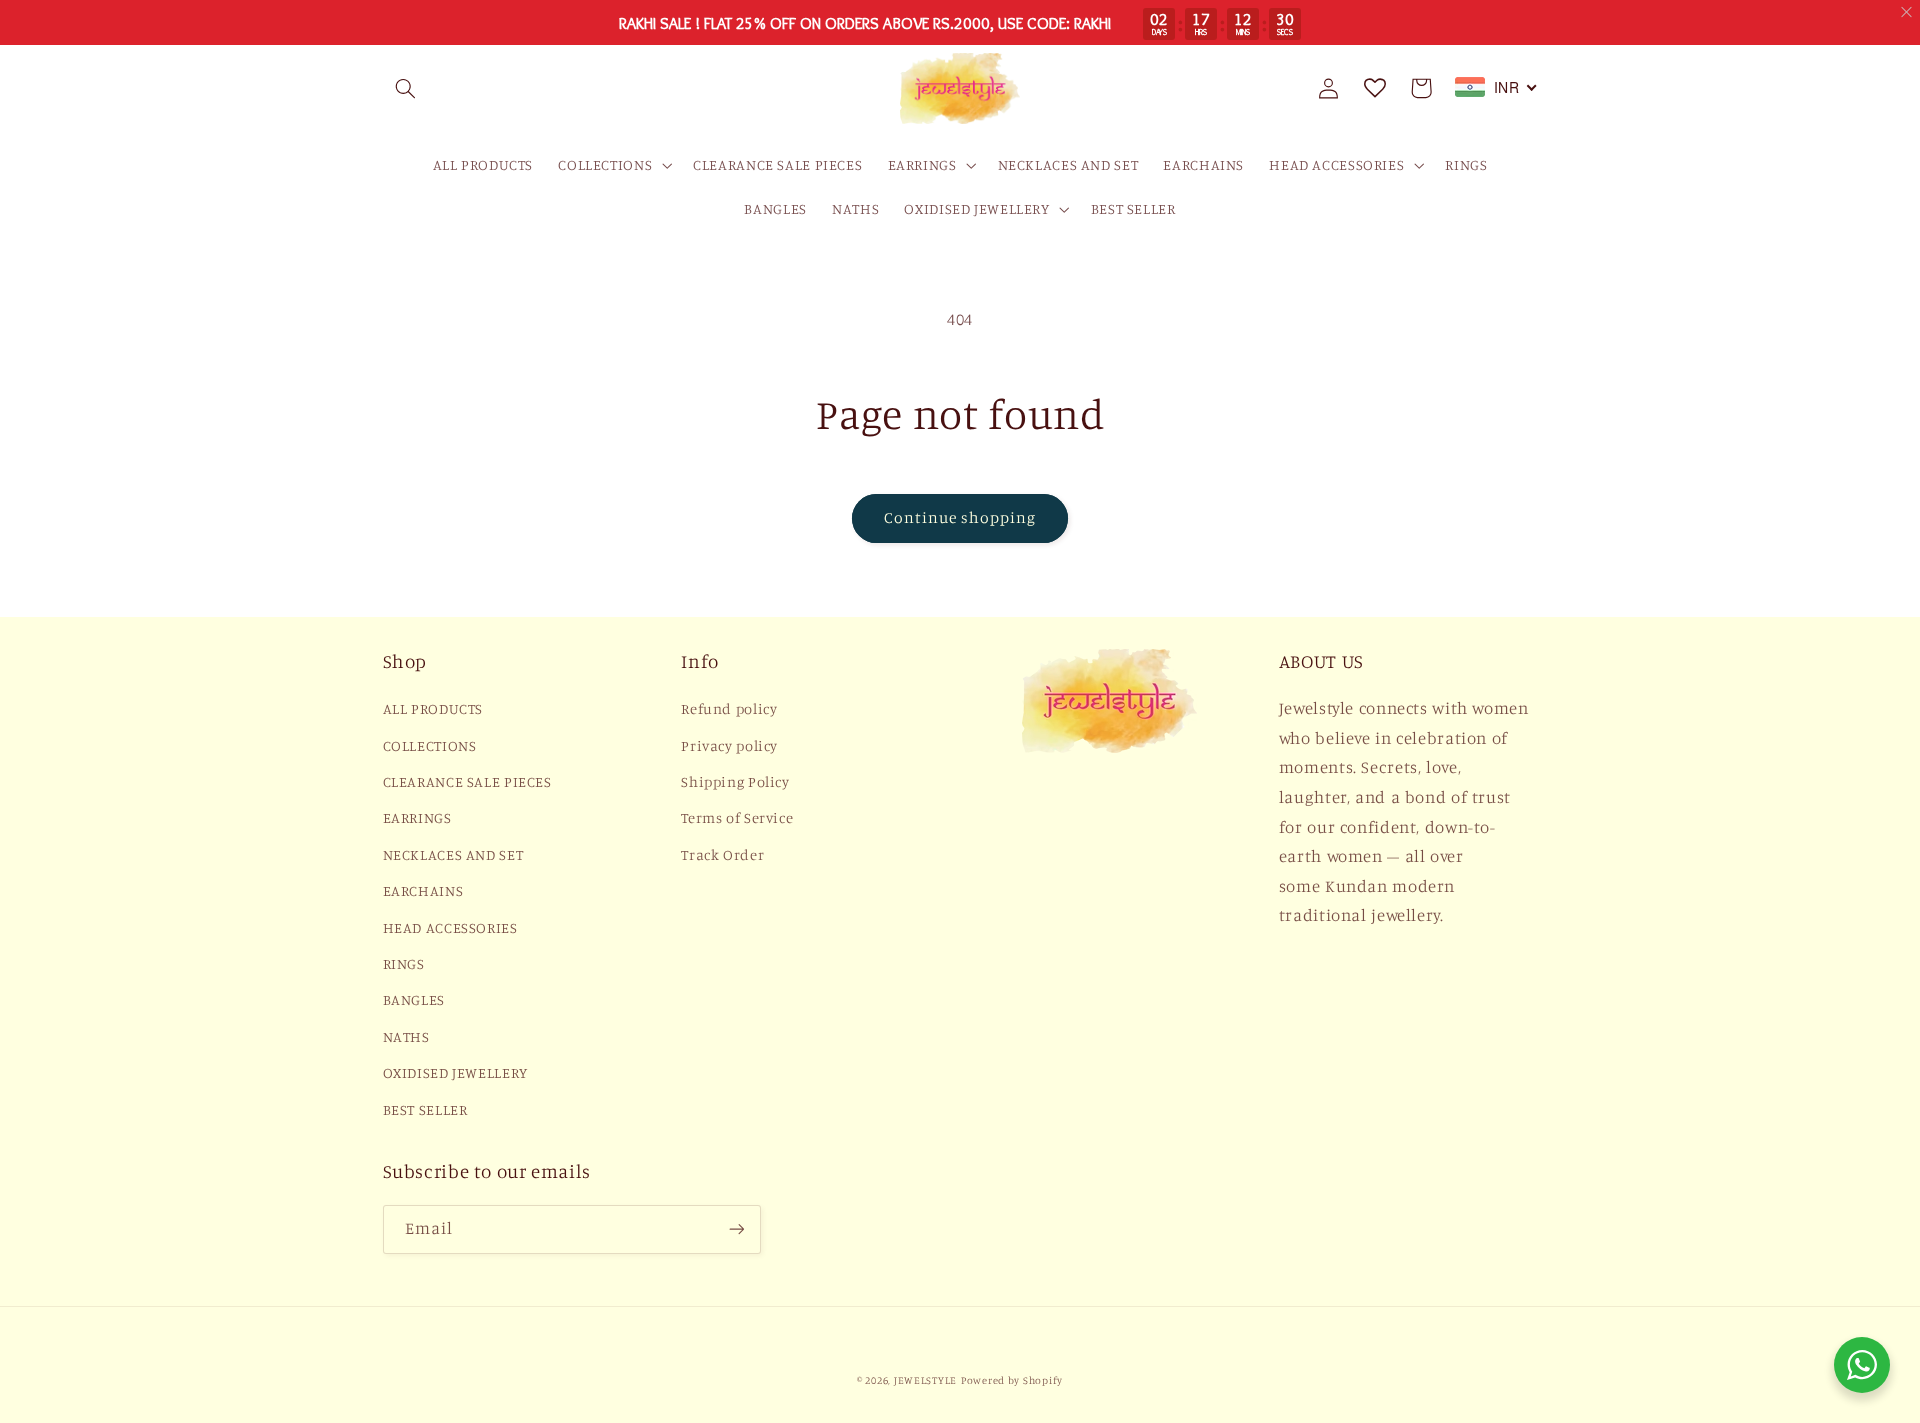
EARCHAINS (423, 890)
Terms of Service (737, 817)
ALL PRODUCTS (433, 708)
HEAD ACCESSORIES (450, 927)
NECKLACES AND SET (453, 854)
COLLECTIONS (430, 745)
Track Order (722, 854)
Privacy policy (729, 745)
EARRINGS (417, 817)
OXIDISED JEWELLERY (455, 1072)
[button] (406, 88)
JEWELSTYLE (925, 1380)
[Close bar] (1907, 12)
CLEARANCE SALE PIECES (467, 781)
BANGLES (414, 999)
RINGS (404, 963)
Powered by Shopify (1012, 1380)
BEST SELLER (425, 1109)
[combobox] (1496, 87)
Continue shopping (960, 517)
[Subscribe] (736, 1229)
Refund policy (729, 708)
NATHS (406, 1036)
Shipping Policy (735, 781)
